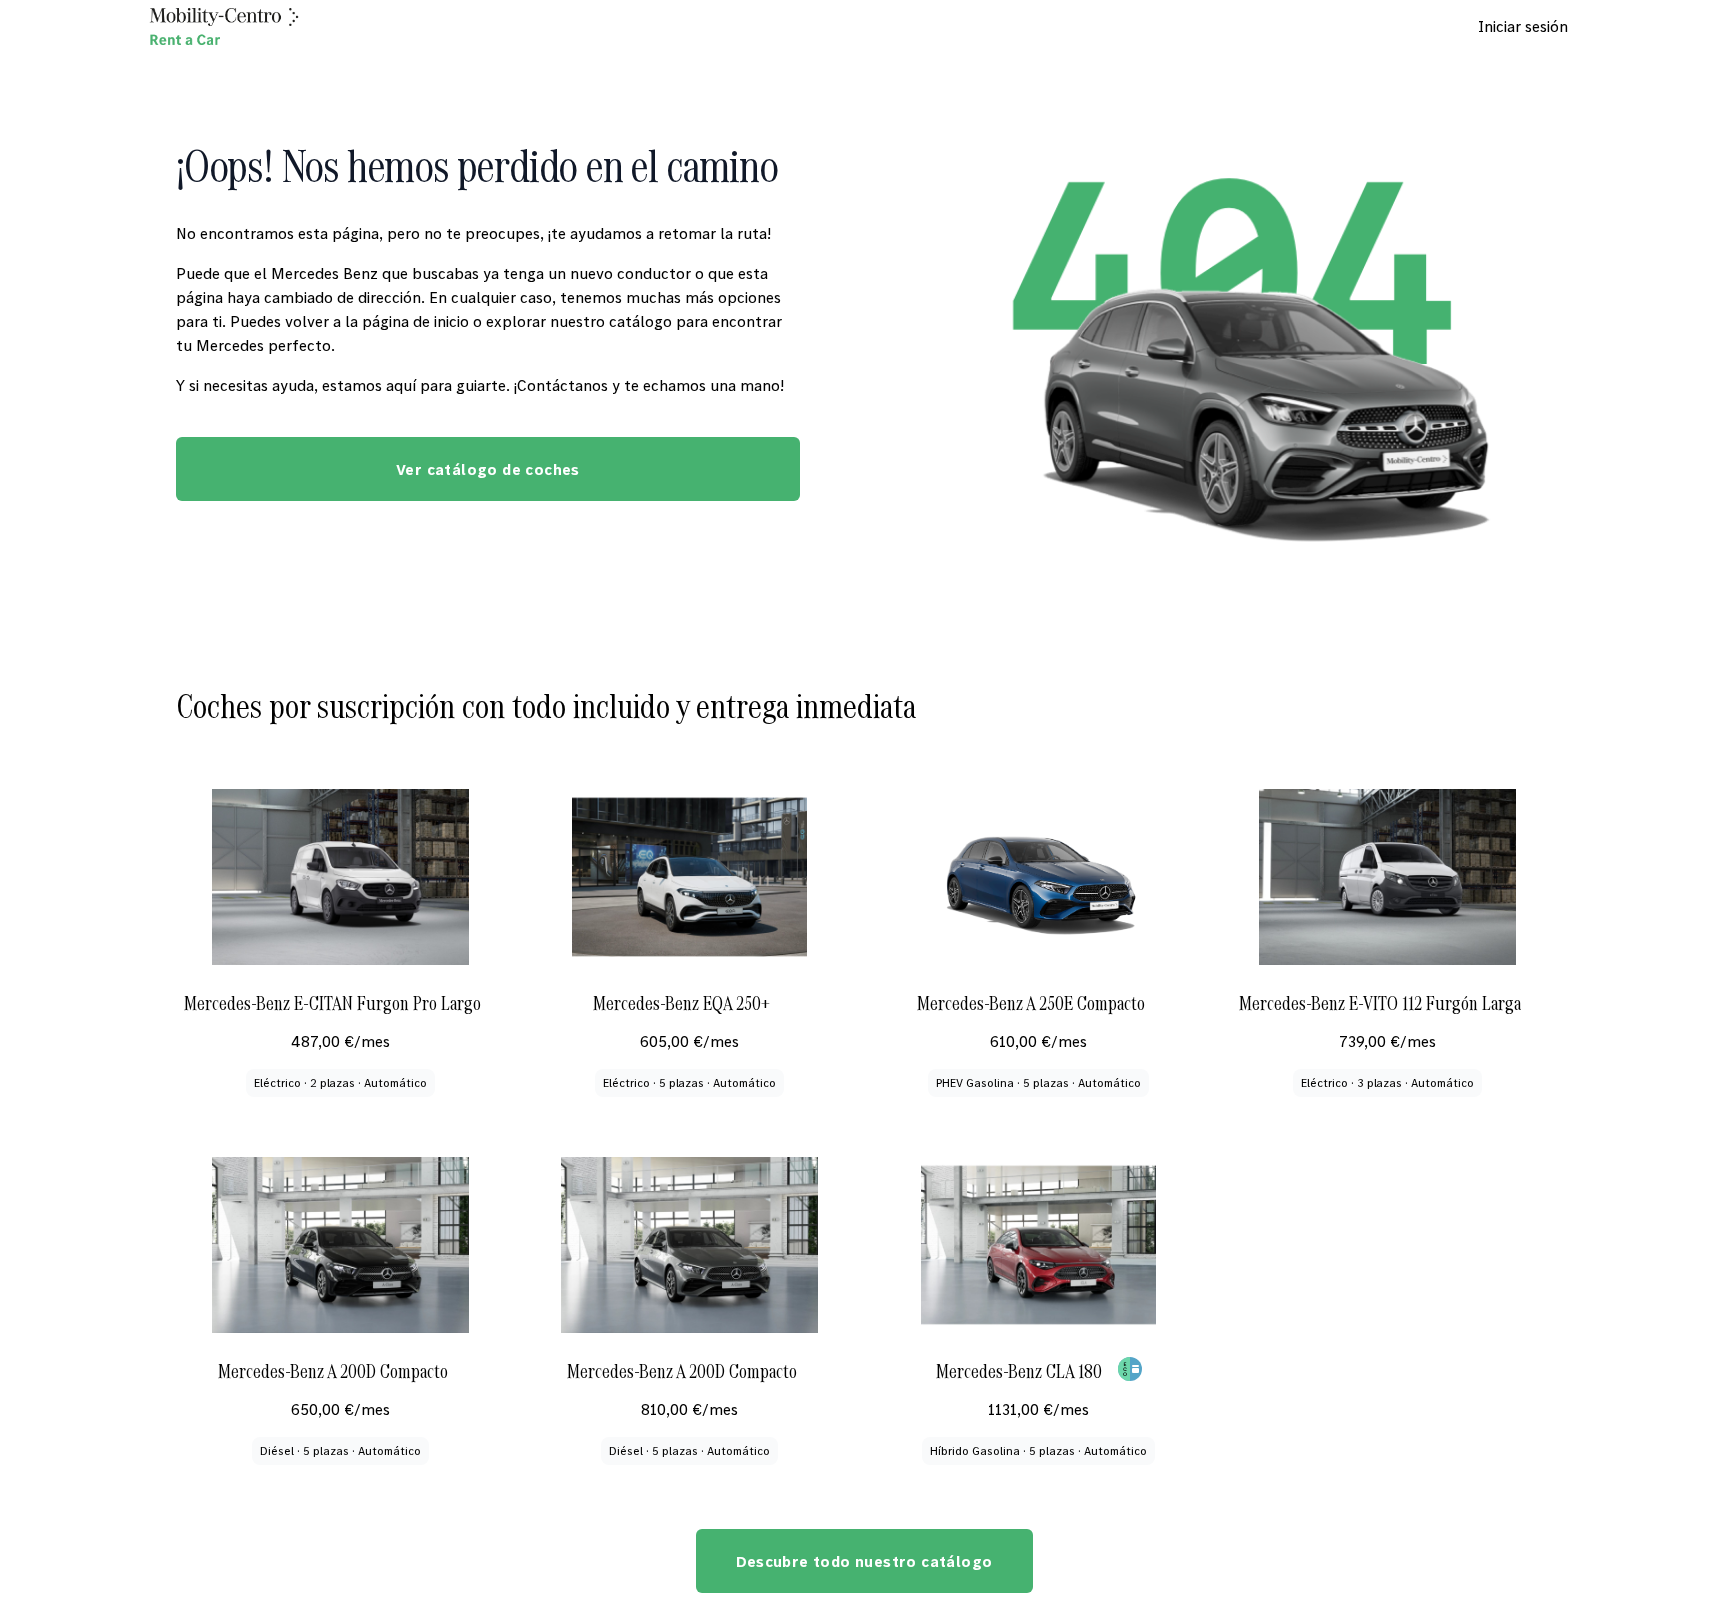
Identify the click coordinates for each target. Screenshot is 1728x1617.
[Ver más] (1130, 1369)
